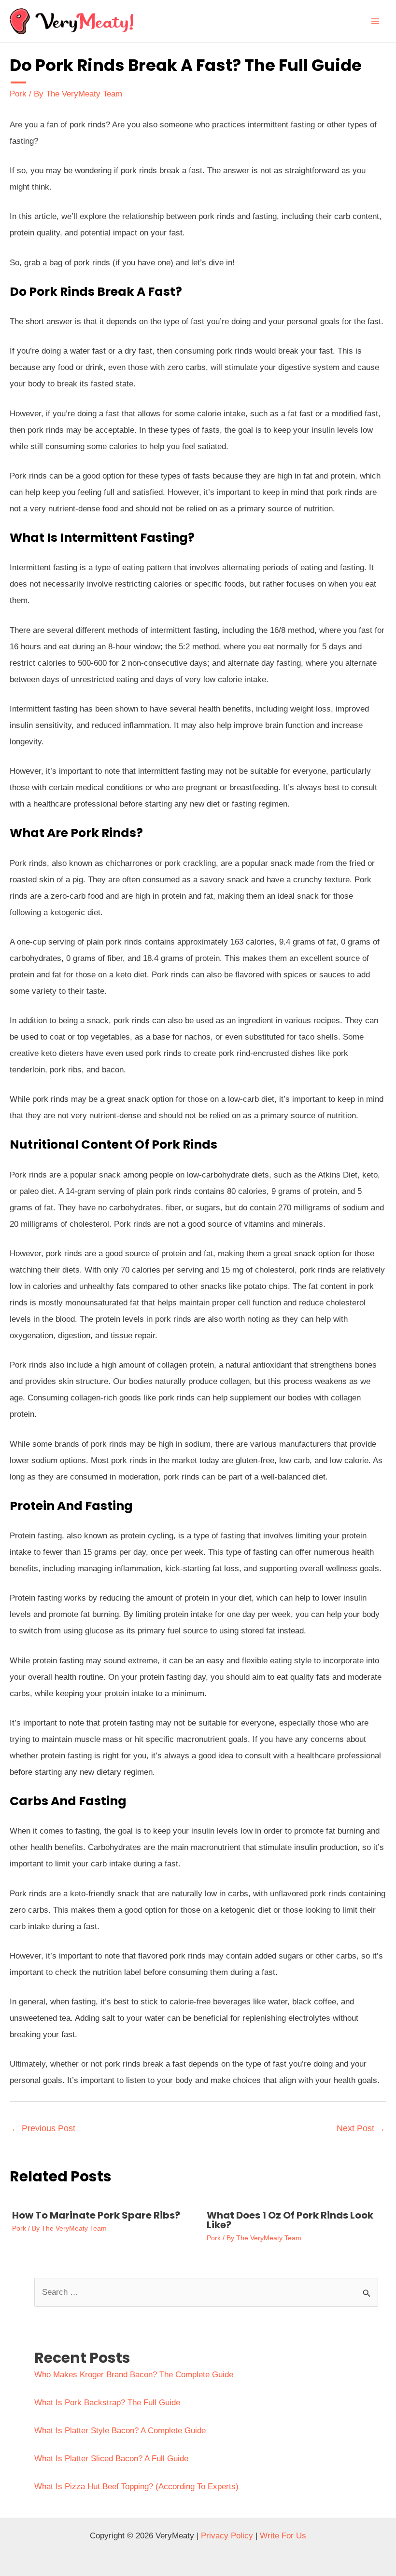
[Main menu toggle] (376, 21)
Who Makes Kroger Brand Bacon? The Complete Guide (134, 2375)
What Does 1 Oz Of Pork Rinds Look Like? (290, 2220)
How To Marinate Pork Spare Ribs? (96, 2215)
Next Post (361, 2128)
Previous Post (43, 2128)
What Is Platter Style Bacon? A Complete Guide (120, 2431)
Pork (18, 94)
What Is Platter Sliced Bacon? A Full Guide (111, 2459)
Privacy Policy (227, 2536)
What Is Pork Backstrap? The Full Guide (107, 2403)
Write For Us (283, 2536)
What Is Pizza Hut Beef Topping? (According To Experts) (136, 2487)
